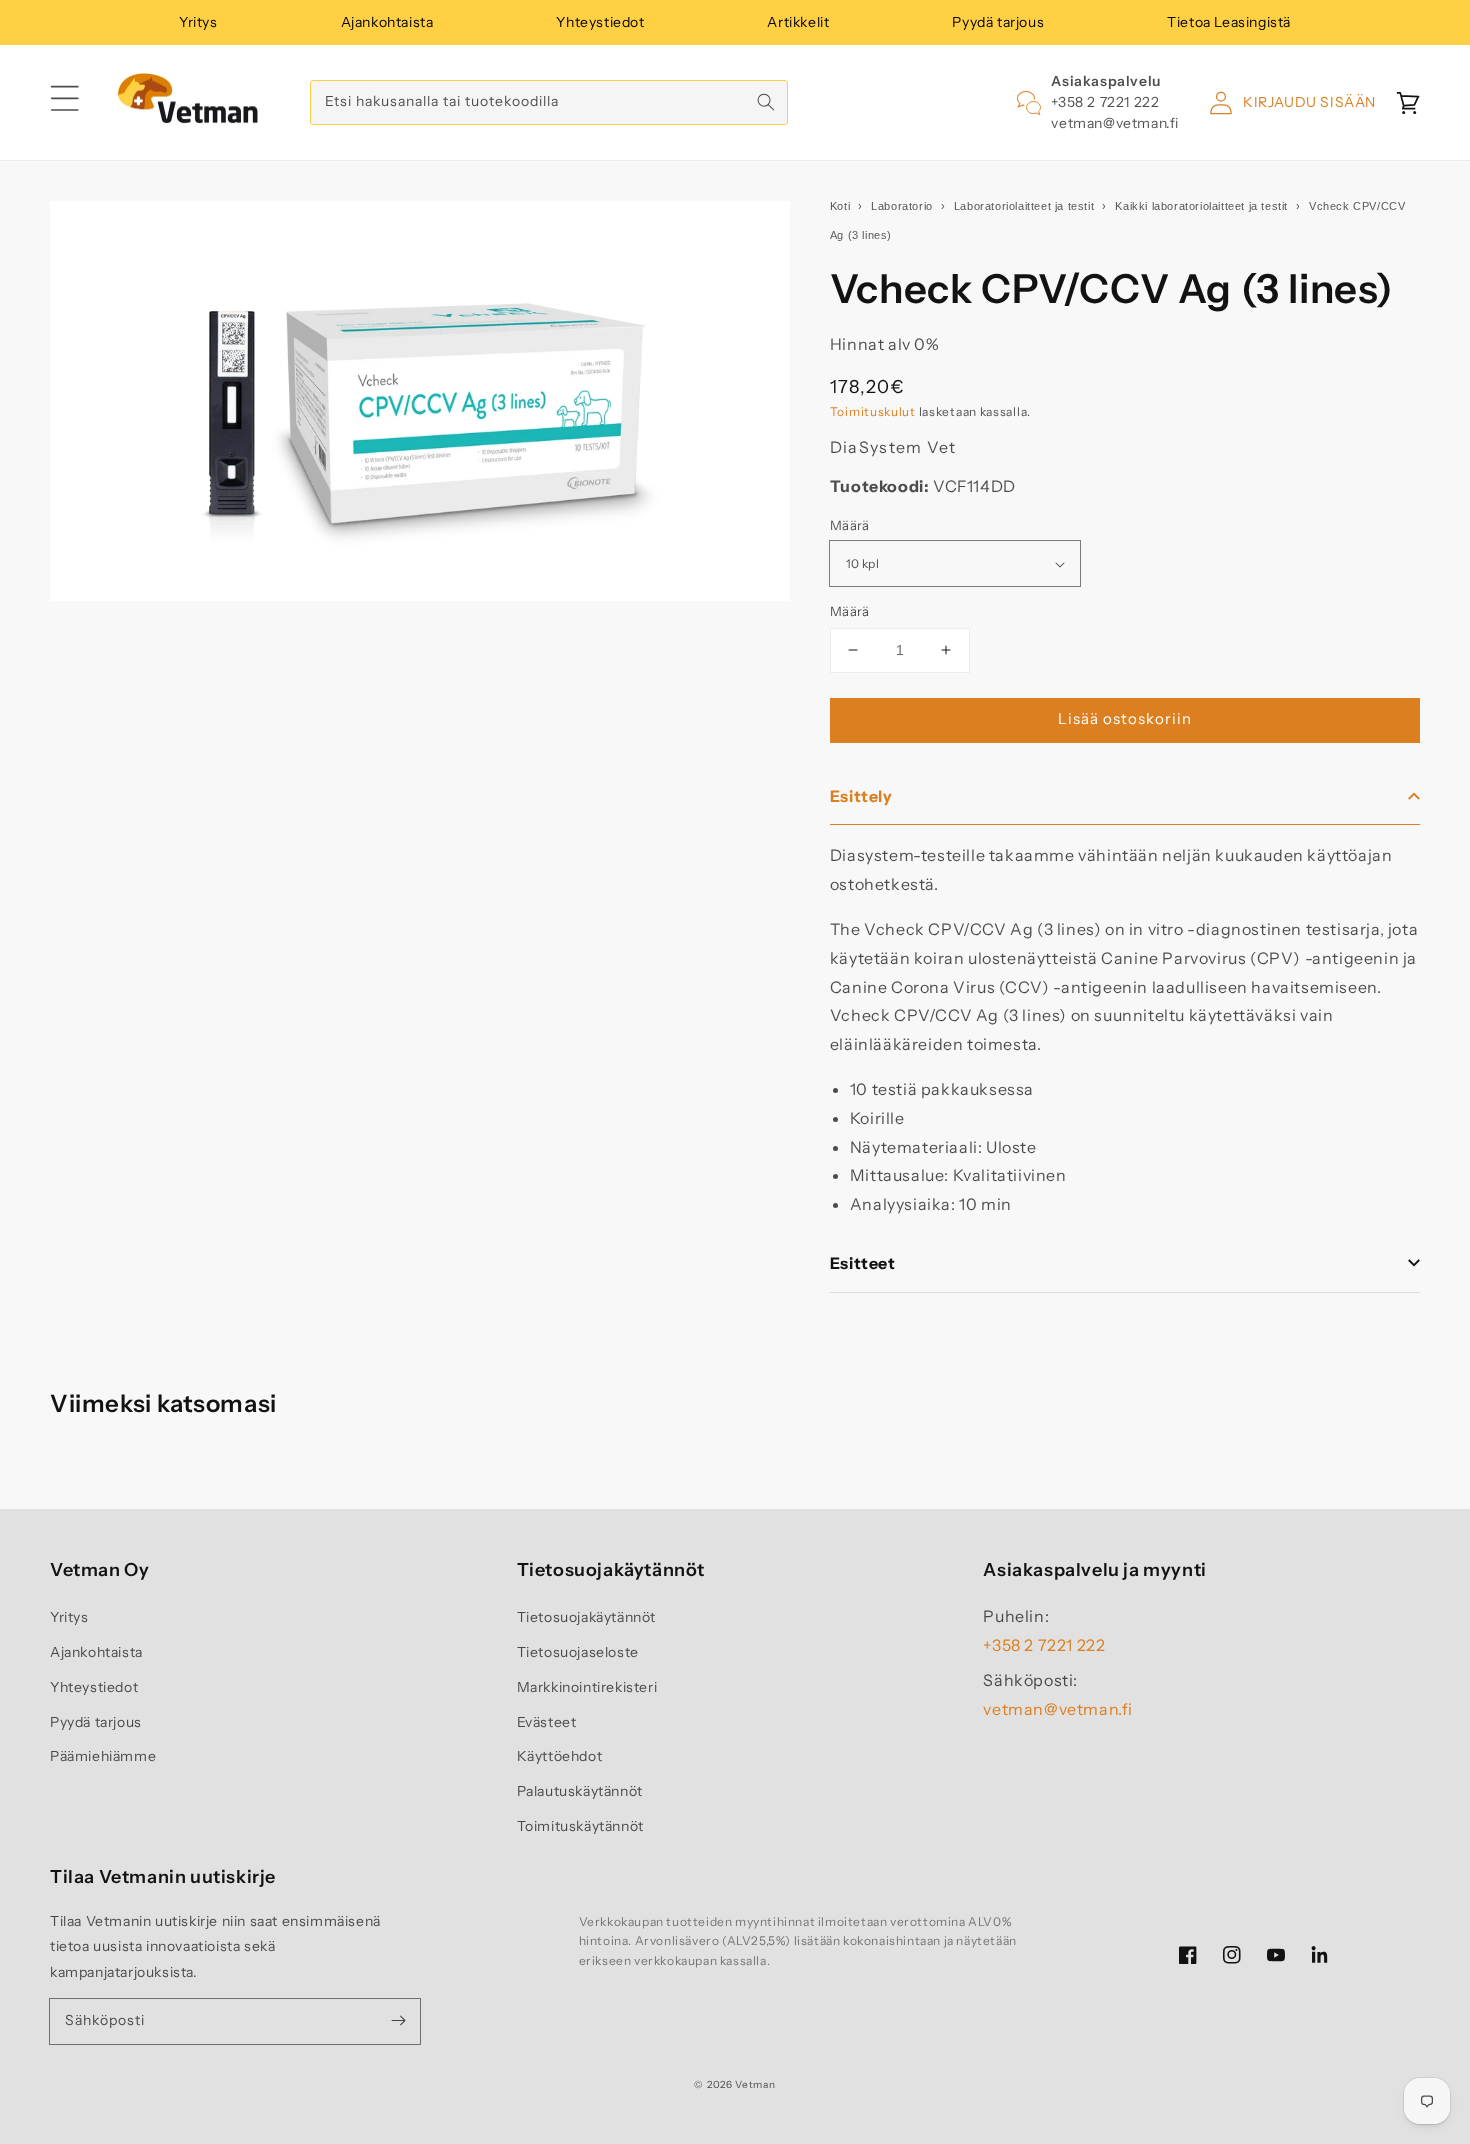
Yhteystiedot (600, 22)
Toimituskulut (873, 411)
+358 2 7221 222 (1105, 102)
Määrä (850, 525)
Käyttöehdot (560, 1756)
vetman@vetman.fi (1115, 123)
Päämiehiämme (103, 1756)
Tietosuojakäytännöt (586, 1617)
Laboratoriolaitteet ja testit (1024, 206)
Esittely (861, 796)
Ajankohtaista (387, 22)
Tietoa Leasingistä (1229, 22)
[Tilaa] (398, 2021)
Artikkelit (798, 22)
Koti (840, 206)
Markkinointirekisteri (587, 1687)
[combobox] (549, 102)
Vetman (755, 2084)
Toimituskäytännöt (580, 1826)
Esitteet (863, 1263)
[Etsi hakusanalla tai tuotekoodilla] (766, 102)
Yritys (198, 22)
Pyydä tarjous (998, 22)
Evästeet (547, 1722)
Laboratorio (902, 206)
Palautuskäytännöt (580, 1791)
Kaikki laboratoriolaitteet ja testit (1201, 206)
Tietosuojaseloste (578, 1652)
